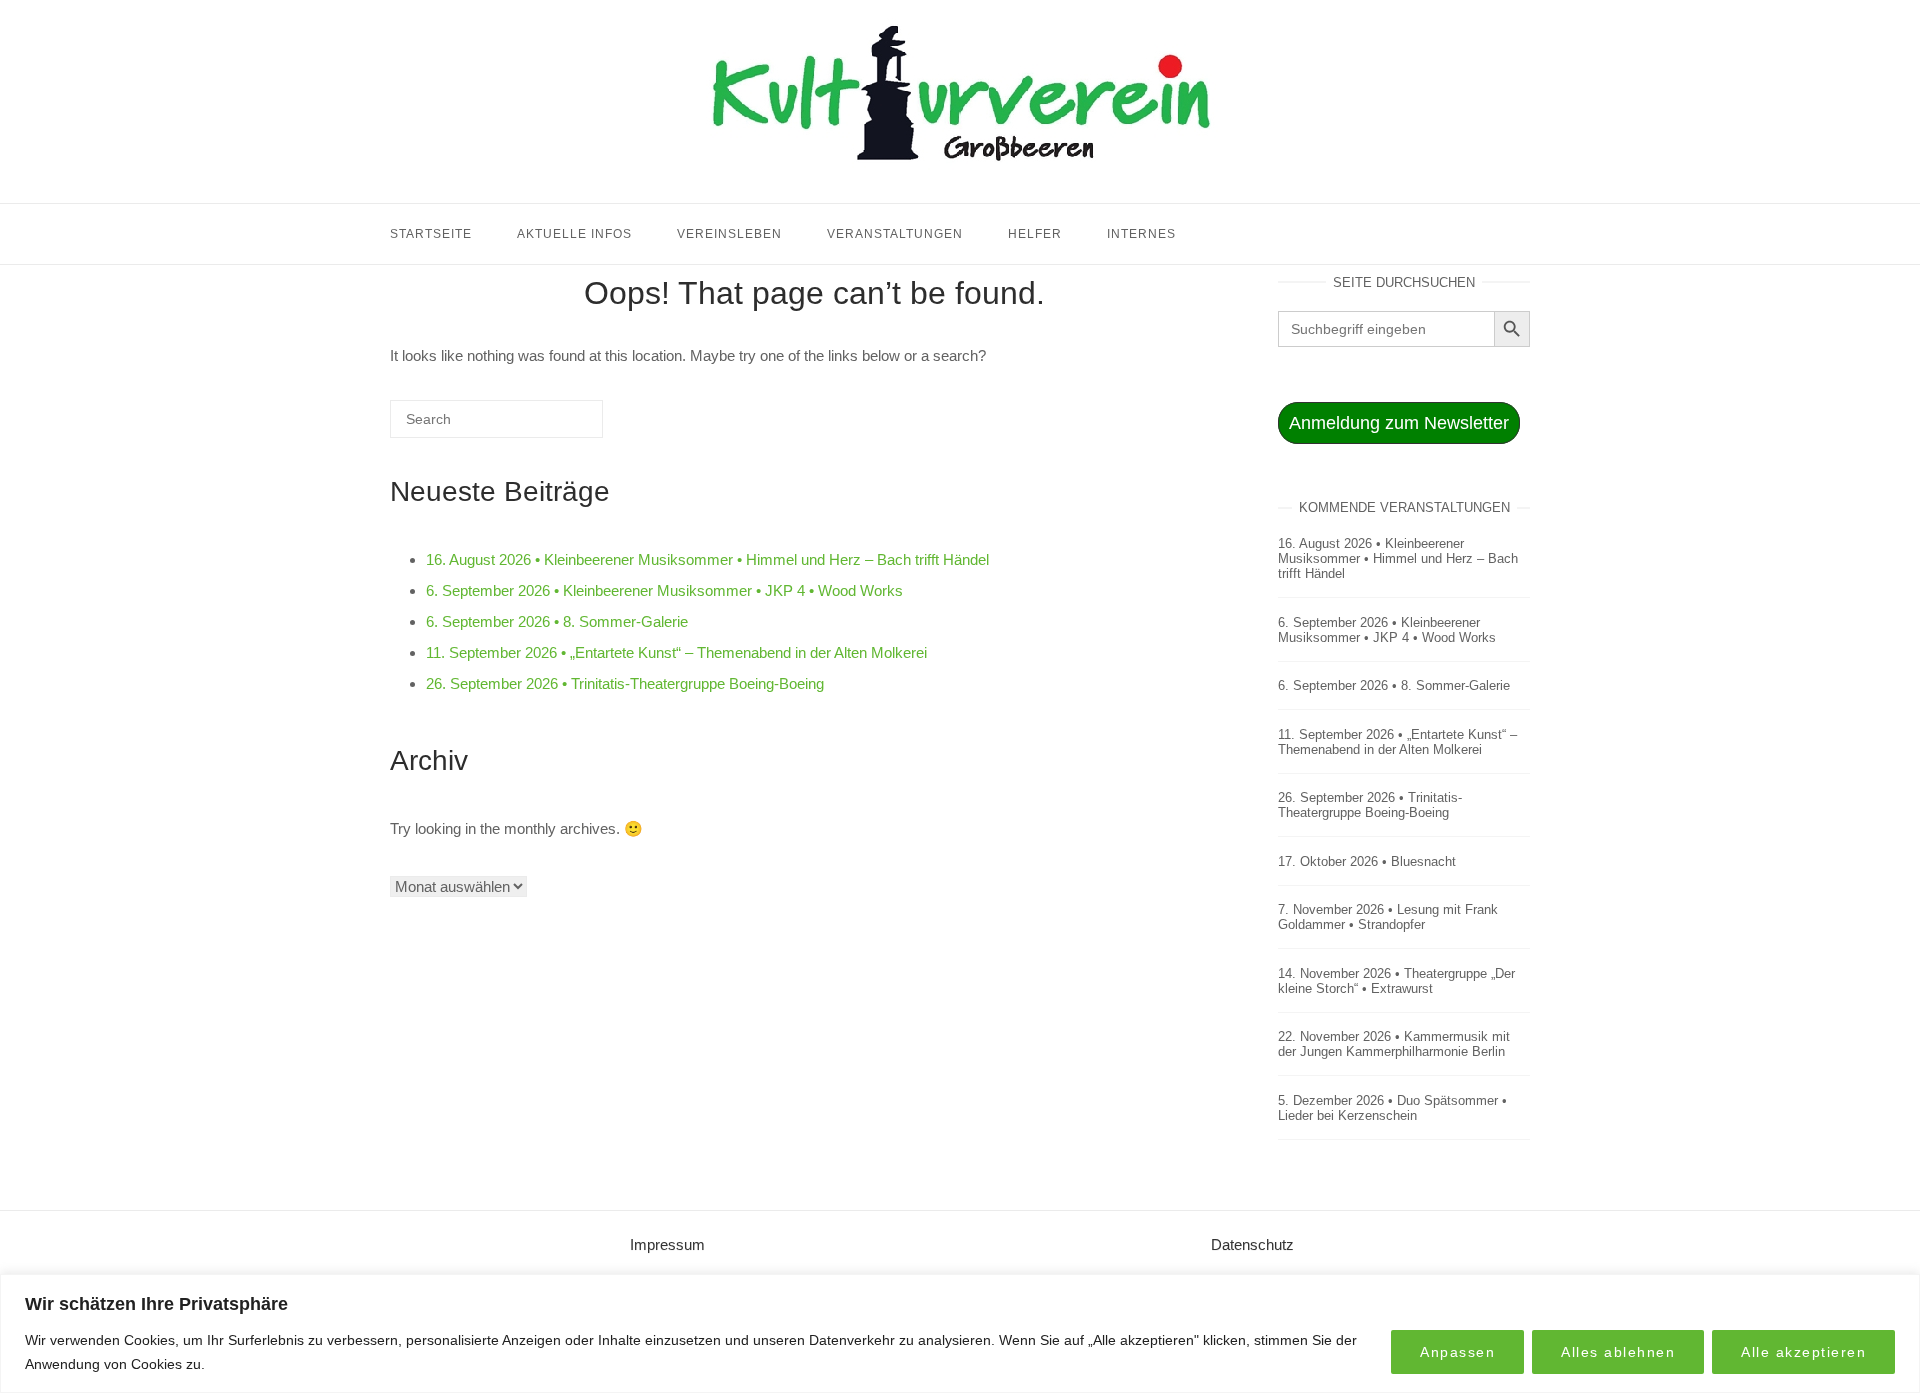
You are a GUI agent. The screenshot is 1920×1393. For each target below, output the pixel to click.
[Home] (960, 178)
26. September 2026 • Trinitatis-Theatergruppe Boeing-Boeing (625, 683)
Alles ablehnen (1618, 1352)
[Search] (558, 426)
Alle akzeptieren (1803, 1352)
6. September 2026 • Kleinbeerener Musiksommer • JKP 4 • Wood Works (664, 590)
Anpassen (1457, 1352)
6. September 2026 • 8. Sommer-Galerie (557, 621)
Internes (1141, 234)
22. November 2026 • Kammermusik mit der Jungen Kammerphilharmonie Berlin (1394, 1044)
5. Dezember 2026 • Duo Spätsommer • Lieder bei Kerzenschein (1392, 1108)
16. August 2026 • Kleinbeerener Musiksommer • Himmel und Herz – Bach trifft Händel (707, 559)
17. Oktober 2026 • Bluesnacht (1367, 861)
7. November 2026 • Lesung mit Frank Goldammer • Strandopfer (1388, 917)
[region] (960, 1333)
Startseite (431, 234)
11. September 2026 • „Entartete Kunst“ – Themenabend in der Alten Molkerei (676, 652)
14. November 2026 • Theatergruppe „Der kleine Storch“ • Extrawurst (1396, 981)
